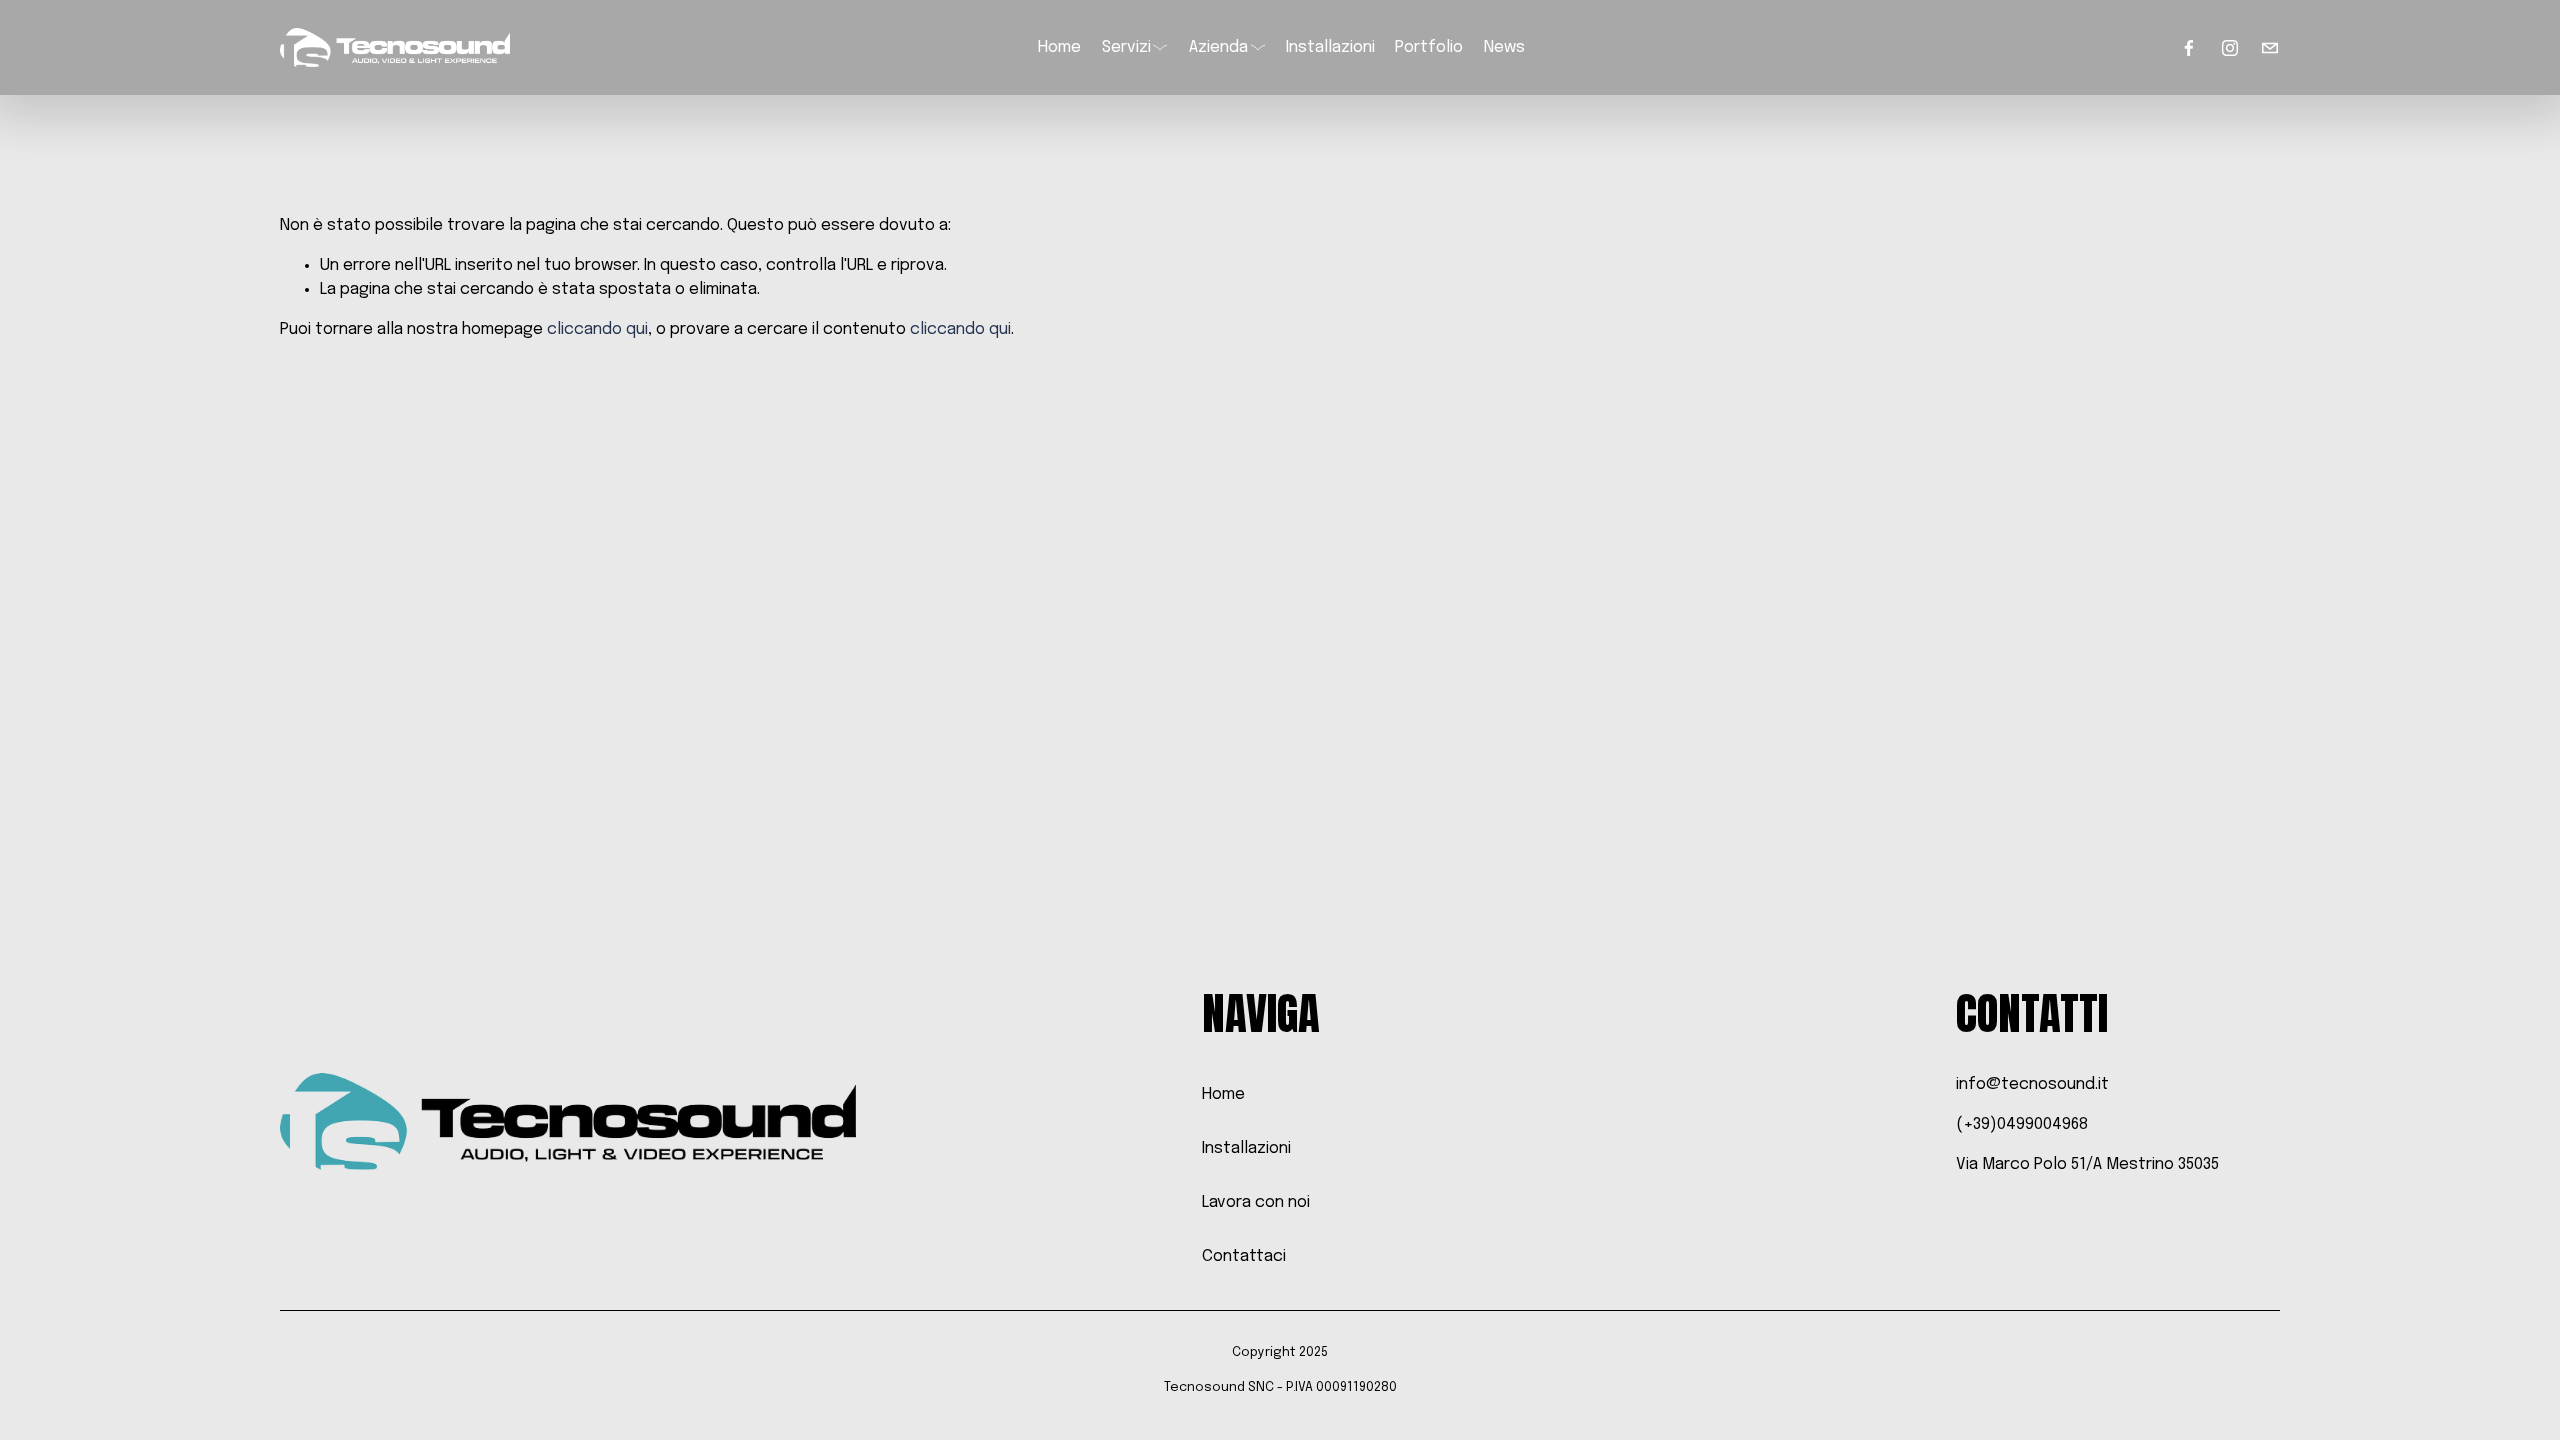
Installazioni (1330, 47)
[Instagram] (2230, 48)
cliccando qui (597, 329)
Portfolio (1429, 47)
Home (1059, 47)
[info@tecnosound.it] (2270, 48)
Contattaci (1244, 1256)
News (1504, 47)
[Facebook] (2189, 48)
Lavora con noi (1256, 1202)
